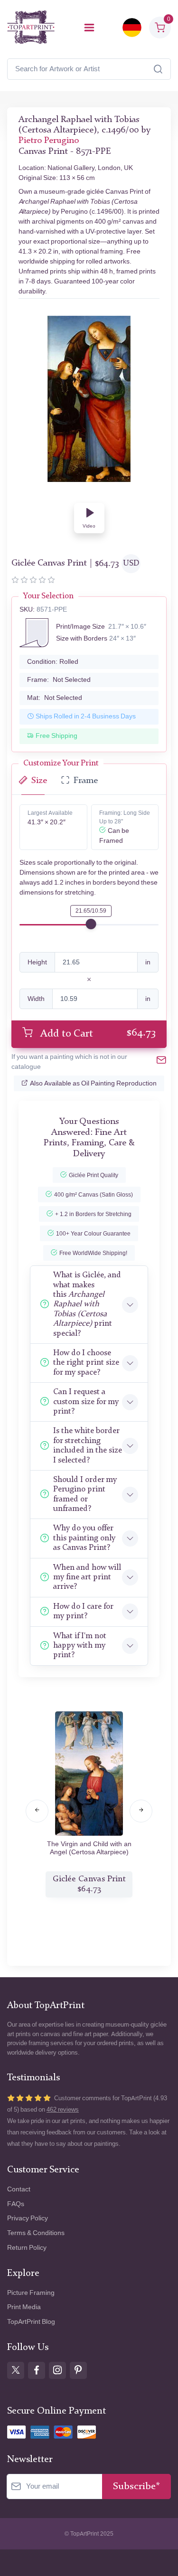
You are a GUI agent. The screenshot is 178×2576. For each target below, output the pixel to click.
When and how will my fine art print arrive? (87, 1577)
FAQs (16, 2204)
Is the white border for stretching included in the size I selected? (88, 1445)
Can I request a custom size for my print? (86, 1402)
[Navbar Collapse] (89, 28)
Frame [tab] (86, 781)
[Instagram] (57, 2370)
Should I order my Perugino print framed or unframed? (85, 1494)
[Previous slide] (37, 1811)
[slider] (91, 924)
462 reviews (63, 2109)
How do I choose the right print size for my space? (86, 1363)
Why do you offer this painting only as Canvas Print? (84, 1538)
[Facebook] (37, 2370)
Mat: (55, 698)
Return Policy (27, 2248)
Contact (19, 2189)
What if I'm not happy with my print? (80, 1646)
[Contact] (161, 1062)
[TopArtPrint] (31, 27)
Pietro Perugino (49, 141)
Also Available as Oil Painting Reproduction (93, 1083)
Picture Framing (31, 2293)
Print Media (24, 2307)
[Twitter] (16, 2370)
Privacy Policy (28, 2218)
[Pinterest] (78, 2370)
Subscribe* (136, 2486)
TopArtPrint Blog (31, 2322)
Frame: (59, 680)
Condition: (53, 662)
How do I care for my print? (83, 1611)
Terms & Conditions (36, 2233)
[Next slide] (141, 1811)
